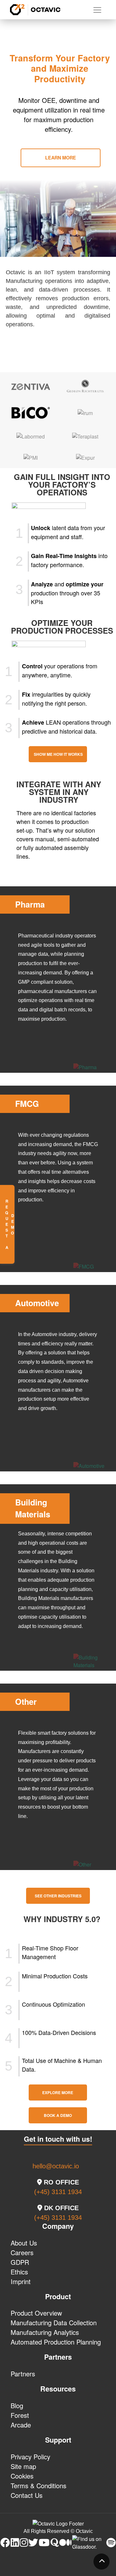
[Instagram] (24, 2543)
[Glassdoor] (89, 2547)
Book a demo (58, 2115)
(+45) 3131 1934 (58, 2192)
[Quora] (54, 2543)
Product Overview (36, 2313)
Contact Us (27, 2495)
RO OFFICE (60, 2182)
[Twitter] (33, 2543)
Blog (17, 2405)
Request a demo (9, 1224)
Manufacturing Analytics (45, 2332)
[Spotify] (111, 2543)
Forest (20, 2415)
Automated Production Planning (56, 2342)
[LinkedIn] (15, 2543)
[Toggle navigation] (97, 10)
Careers (22, 2252)
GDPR (20, 2262)
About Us (24, 2243)
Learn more (61, 158)
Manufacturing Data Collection (54, 2323)
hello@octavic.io (56, 2166)
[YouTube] (44, 2543)
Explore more (58, 2092)
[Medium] (65, 2543)
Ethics (19, 2272)
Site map (23, 2466)
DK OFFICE (60, 2208)
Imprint (21, 2281)
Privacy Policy (30, 2457)
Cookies (22, 2476)
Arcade (21, 2425)
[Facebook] (5, 2543)
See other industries (58, 1896)
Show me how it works (58, 754)
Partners (23, 2374)
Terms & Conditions (39, 2486)
